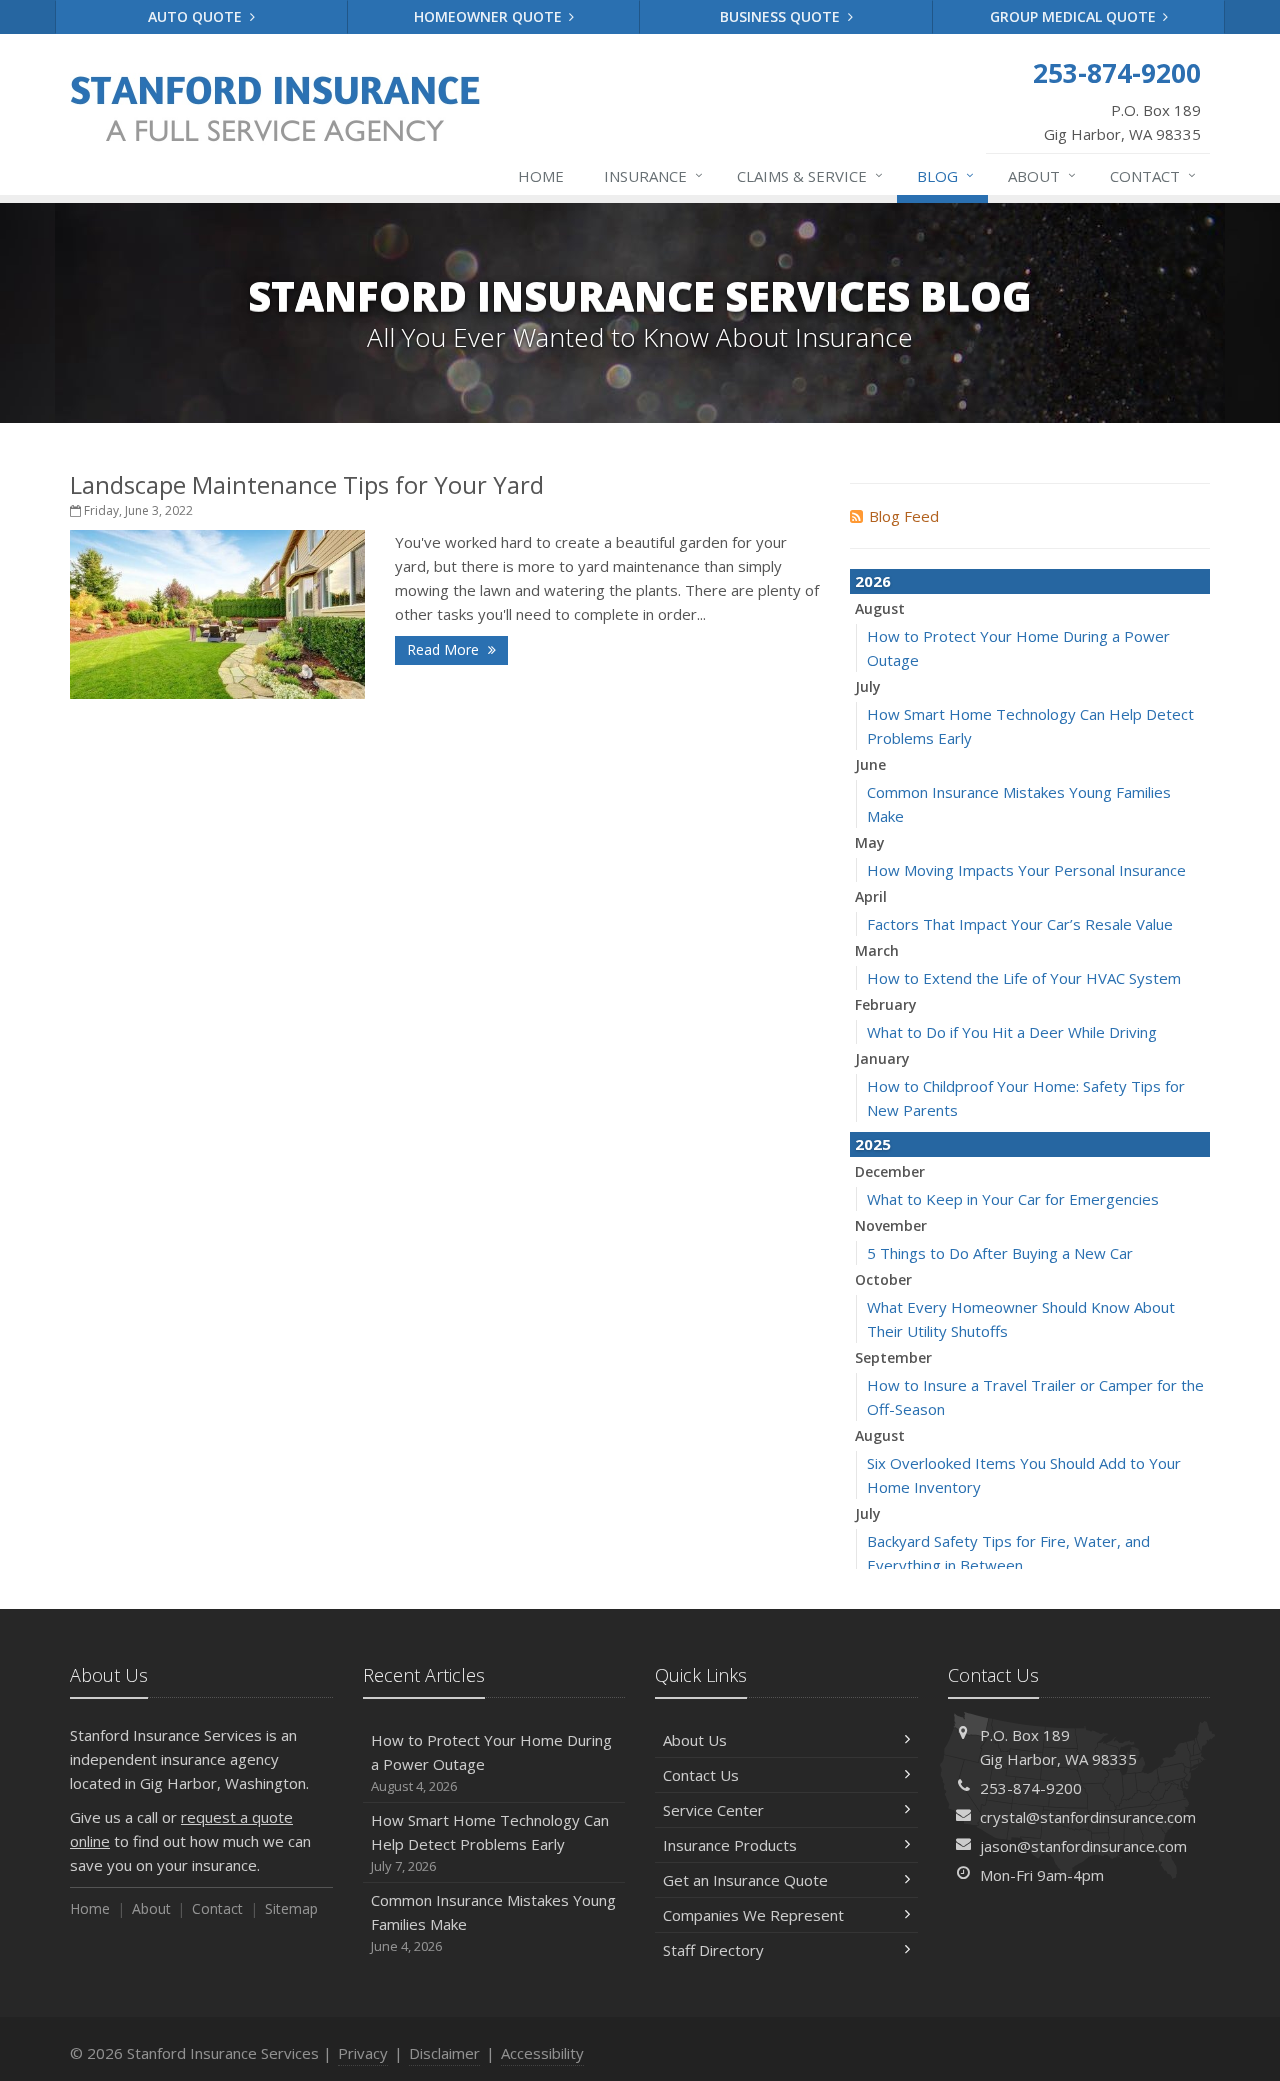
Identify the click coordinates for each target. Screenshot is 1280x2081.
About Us (695, 1740)
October (883, 1279)
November (891, 1225)
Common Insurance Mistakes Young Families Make (493, 1922)
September (893, 1357)
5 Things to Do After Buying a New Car (1000, 1253)
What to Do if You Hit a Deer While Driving (1012, 1032)
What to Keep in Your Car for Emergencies (1013, 1199)
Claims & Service (810, 175)
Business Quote (782, 16)
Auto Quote (197, 16)
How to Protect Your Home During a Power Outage (491, 1762)
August (880, 608)
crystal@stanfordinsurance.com (1088, 1817)
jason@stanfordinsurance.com (1083, 1846)
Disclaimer (444, 2053)
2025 (873, 1144)
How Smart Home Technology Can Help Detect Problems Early (490, 1842)
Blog (945, 175)
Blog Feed (904, 516)
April (871, 896)
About (1042, 175)
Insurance (653, 175)
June (870, 764)
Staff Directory (713, 1950)
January (882, 1058)
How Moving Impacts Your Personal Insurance (1026, 870)
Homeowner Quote (490, 16)
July (868, 686)
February (886, 1004)
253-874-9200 (1031, 1788)
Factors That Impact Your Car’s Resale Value (1020, 924)
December (890, 1171)
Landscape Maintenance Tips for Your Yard (307, 484)
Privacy (363, 2053)
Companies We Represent (753, 1915)
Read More (445, 649)
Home (541, 176)
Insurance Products (730, 1845)
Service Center (713, 1810)
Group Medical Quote (1075, 16)
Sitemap (291, 1908)
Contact (1153, 175)
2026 (873, 581)
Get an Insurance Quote (745, 1880)
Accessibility (542, 2053)
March (877, 950)
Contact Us (701, 1775)
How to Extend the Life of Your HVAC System (1024, 978)
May (870, 842)
